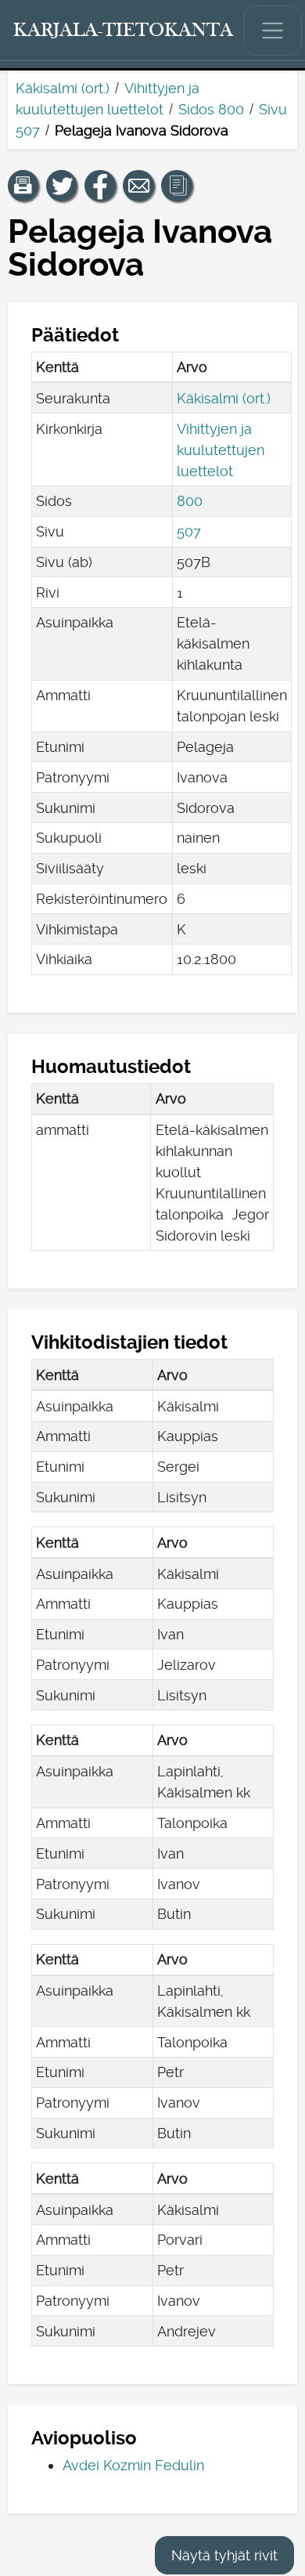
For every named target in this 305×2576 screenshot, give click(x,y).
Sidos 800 (211, 109)
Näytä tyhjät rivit (224, 2555)
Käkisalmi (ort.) (63, 88)
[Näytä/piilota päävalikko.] (273, 31)
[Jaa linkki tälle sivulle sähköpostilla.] (138, 186)
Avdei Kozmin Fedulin (133, 2465)
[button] (23, 186)
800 (190, 501)
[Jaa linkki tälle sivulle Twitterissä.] (62, 186)
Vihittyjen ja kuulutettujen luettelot (221, 450)
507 (189, 531)
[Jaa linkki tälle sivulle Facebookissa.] (100, 186)
